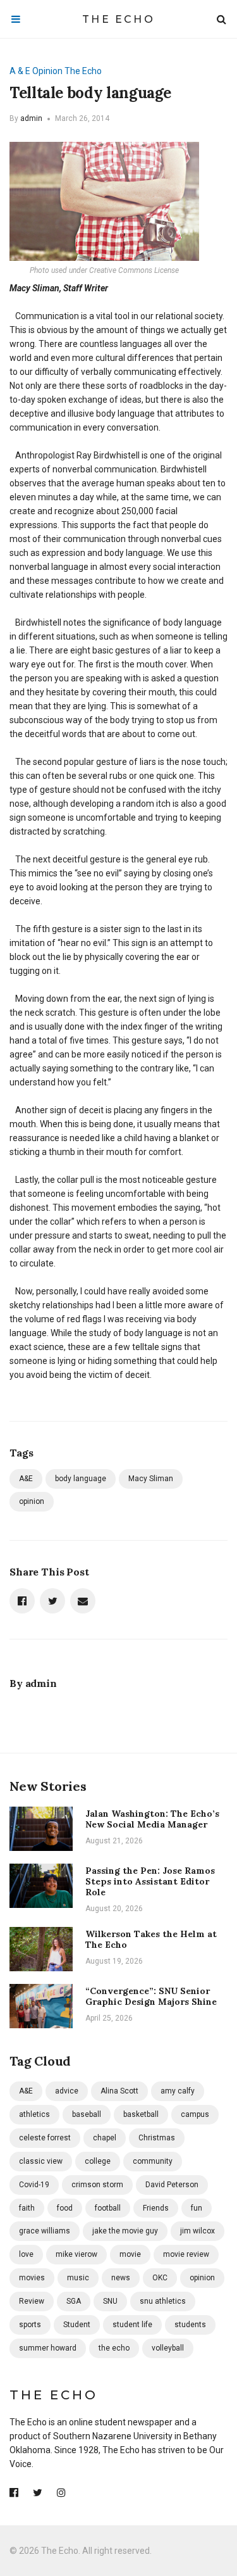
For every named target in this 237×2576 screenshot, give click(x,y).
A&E (26, 1479)
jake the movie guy (125, 2231)
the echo (114, 2348)
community (153, 2161)
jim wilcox (197, 2231)
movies (32, 2278)
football (108, 2208)
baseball (87, 2114)
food (65, 2208)
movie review (186, 2254)
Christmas (157, 2138)
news (121, 2278)
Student (77, 2325)
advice (67, 2091)
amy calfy (178, 2091)
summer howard (48, 2348)
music (78, 2278)
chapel (105, 2138)
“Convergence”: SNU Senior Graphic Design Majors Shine (151, 1996)
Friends (156, 2208)
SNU (110, 2301)
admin (31, 118)
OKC (160, 2278)
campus (195, 2114)
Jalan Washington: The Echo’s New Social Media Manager (152, 1819)
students (190, 2325)
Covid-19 (34, 2185)
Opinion (47, 71)
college (98, 2161)
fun (197, 2208)
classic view (41, 2161)
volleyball (168, 2348)
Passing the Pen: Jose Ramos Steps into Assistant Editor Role (150, 1881)
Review (32, 2301)
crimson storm (97, 2185)
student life (132, 2325)
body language (81, 1479)
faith (27, 2208)
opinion (32, 1501)
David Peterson (172, 2185)
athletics (34, 2114)
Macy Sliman (151, 1479)
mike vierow (76, 2254)
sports (30, 2325)
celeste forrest (45, 2138)
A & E (20, 71)
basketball (141, 2114)
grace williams (45, 2231)
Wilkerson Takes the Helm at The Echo (151, 1939)
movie (130, 2254)
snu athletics (163, 2301)
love (26, 2254)
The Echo (118, 19)
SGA (74, 2301)
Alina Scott (119, 2091)
